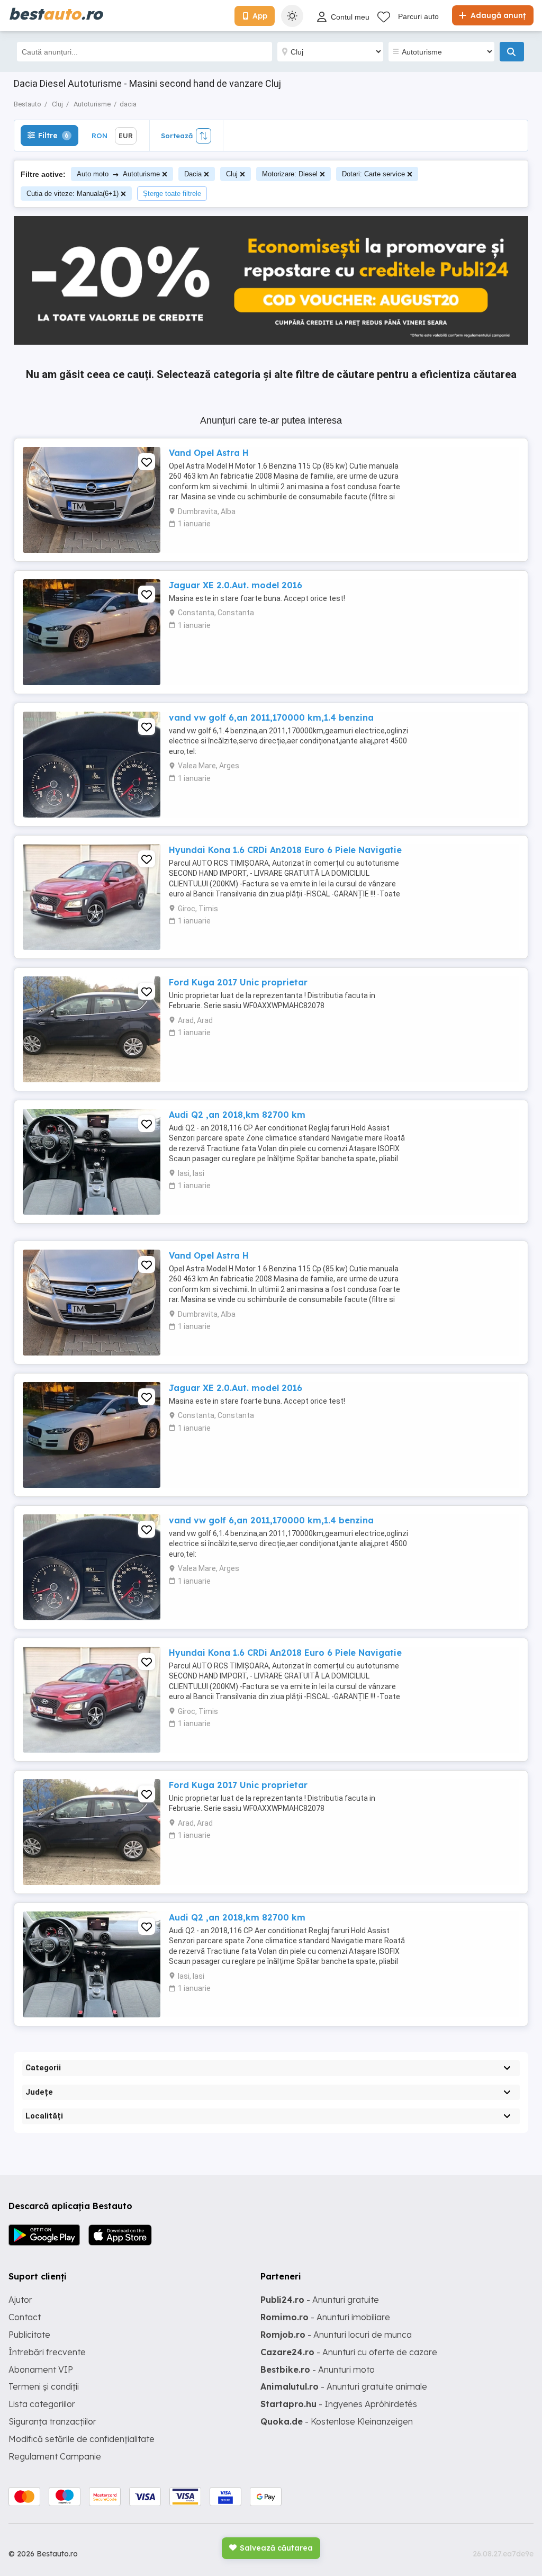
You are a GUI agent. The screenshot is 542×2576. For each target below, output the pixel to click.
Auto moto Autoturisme (118, 174)
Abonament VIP (41, 2369)
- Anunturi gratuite (320, 2300)
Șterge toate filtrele (172, 194)
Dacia (193, 174)
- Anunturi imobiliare (325, 2317)
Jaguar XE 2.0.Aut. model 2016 (236, 585)
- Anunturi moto (318, 2369)
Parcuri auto (418, 16)
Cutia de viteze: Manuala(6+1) (73, 194)
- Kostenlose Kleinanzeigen (337, 2421)
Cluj (232, 174)
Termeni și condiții (44, 2386)
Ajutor (20, 2300)
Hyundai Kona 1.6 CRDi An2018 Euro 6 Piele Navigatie (285, 850)
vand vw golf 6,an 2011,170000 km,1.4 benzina (271, 717)
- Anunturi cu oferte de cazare (349, 2352)
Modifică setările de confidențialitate (82, 2439)
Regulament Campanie (55, 2456)
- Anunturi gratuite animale (344, 2386)
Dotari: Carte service (373, 174)
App (260, 16)
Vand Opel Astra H (209, 453)
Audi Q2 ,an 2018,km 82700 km (237, 1115)
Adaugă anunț (497, 15)
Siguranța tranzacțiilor (52, 2421)
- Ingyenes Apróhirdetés (339, 2404)
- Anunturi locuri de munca (336, 2335)
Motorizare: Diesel (290, 174)
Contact (25, 2317)
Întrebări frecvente (47, 2352)
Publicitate (29, 2335)
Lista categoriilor (42, 2404)
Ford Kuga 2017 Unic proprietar (238, 982)
